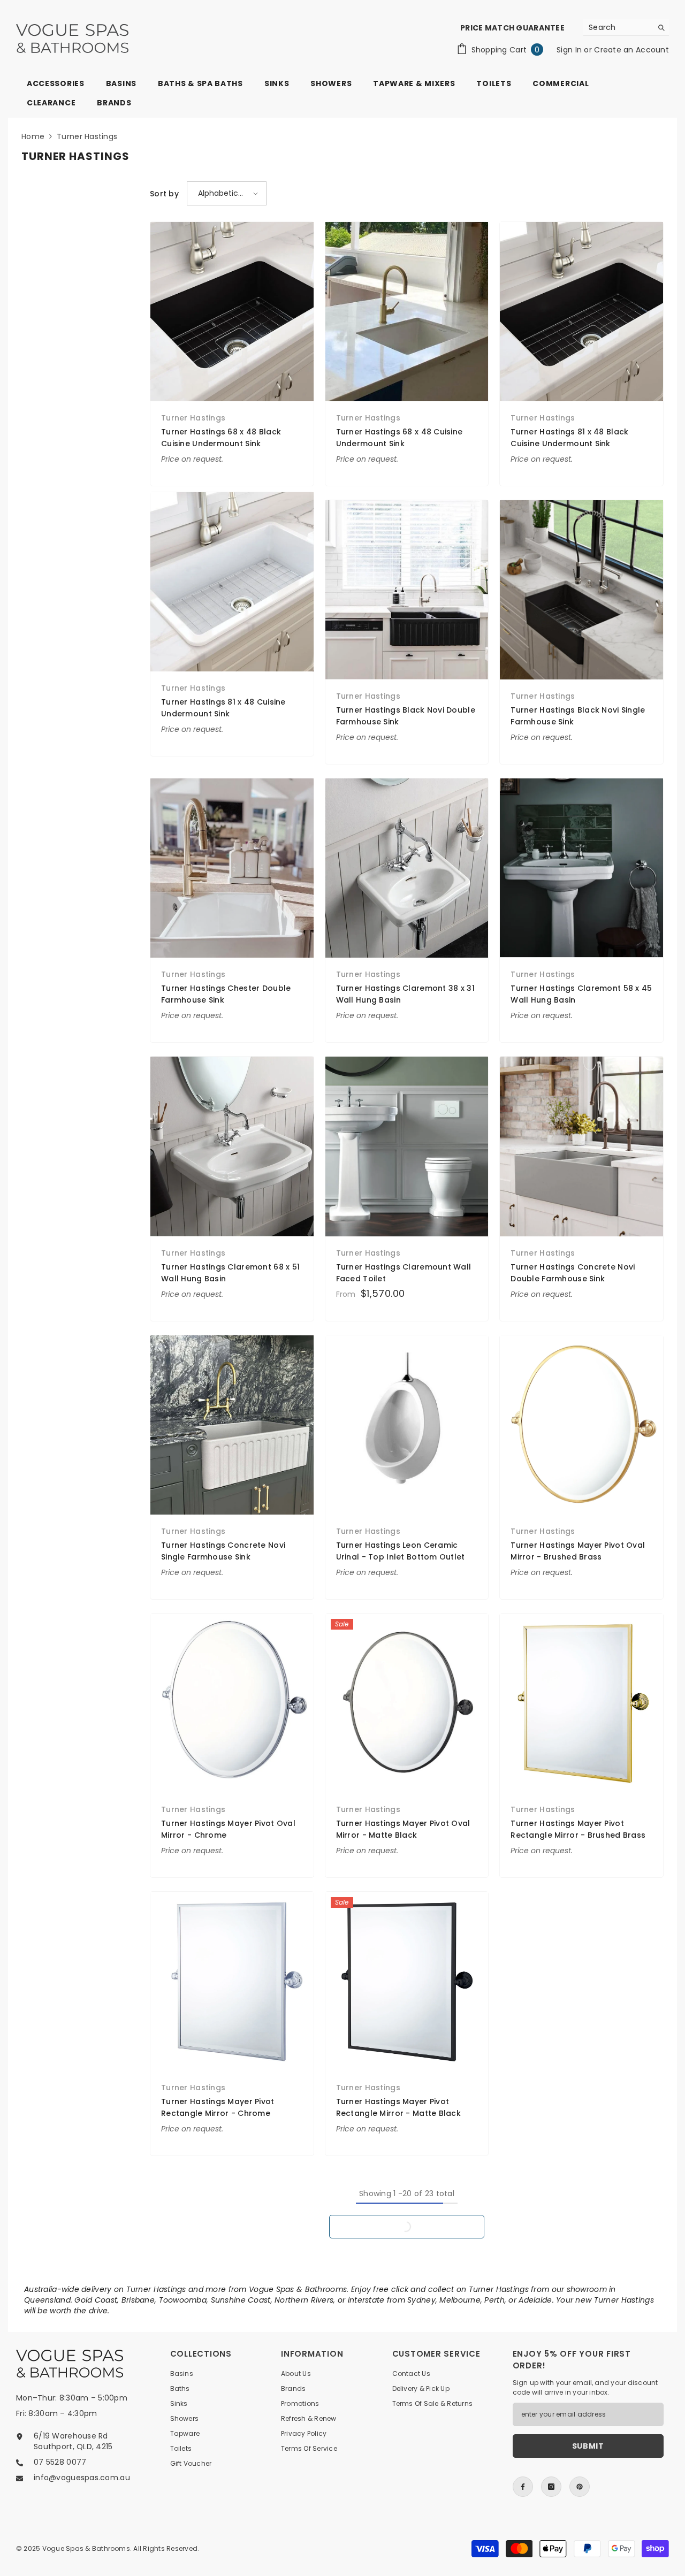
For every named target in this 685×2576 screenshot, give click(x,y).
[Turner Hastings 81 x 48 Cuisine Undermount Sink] (232, 582)
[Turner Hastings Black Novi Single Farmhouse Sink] (581, 590)
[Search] (626, 28)
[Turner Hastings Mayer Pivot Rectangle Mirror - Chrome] (232, 1981)
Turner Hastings (87, 136)
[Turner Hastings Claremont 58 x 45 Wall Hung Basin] (581, 868)
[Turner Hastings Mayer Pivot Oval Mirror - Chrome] (232, 1703)
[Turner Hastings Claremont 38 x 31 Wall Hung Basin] (407, 868)
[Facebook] (523, 2487)
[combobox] (618, 27)
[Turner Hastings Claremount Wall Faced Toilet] (407, 1146)
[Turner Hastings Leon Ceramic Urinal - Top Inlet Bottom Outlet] (407, 1425)
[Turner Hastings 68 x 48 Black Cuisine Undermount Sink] (232, 312)
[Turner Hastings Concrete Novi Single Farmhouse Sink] (232, 1425)
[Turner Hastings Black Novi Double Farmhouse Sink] (407, 590)
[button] (227, 193)
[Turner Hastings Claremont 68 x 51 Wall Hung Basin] (232, 1146)
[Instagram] (551, 2487)
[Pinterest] (580, 2487)
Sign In (570, 50)
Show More (407, 2227)
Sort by (164, 194)
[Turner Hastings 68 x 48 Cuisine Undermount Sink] (407, 312)
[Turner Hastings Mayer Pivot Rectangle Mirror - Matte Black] (407, 1981)
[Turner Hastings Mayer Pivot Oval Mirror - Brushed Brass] (581, 1425)
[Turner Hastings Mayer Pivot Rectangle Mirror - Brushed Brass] (581, 1703)
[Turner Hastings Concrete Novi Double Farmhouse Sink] (581, 1146)
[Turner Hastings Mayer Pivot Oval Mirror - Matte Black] (407, 1703)
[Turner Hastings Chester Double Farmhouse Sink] (232, 868)
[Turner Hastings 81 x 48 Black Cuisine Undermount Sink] (581, 312)
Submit (588, 2446)
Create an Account (631, 50)
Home (33, 136)
